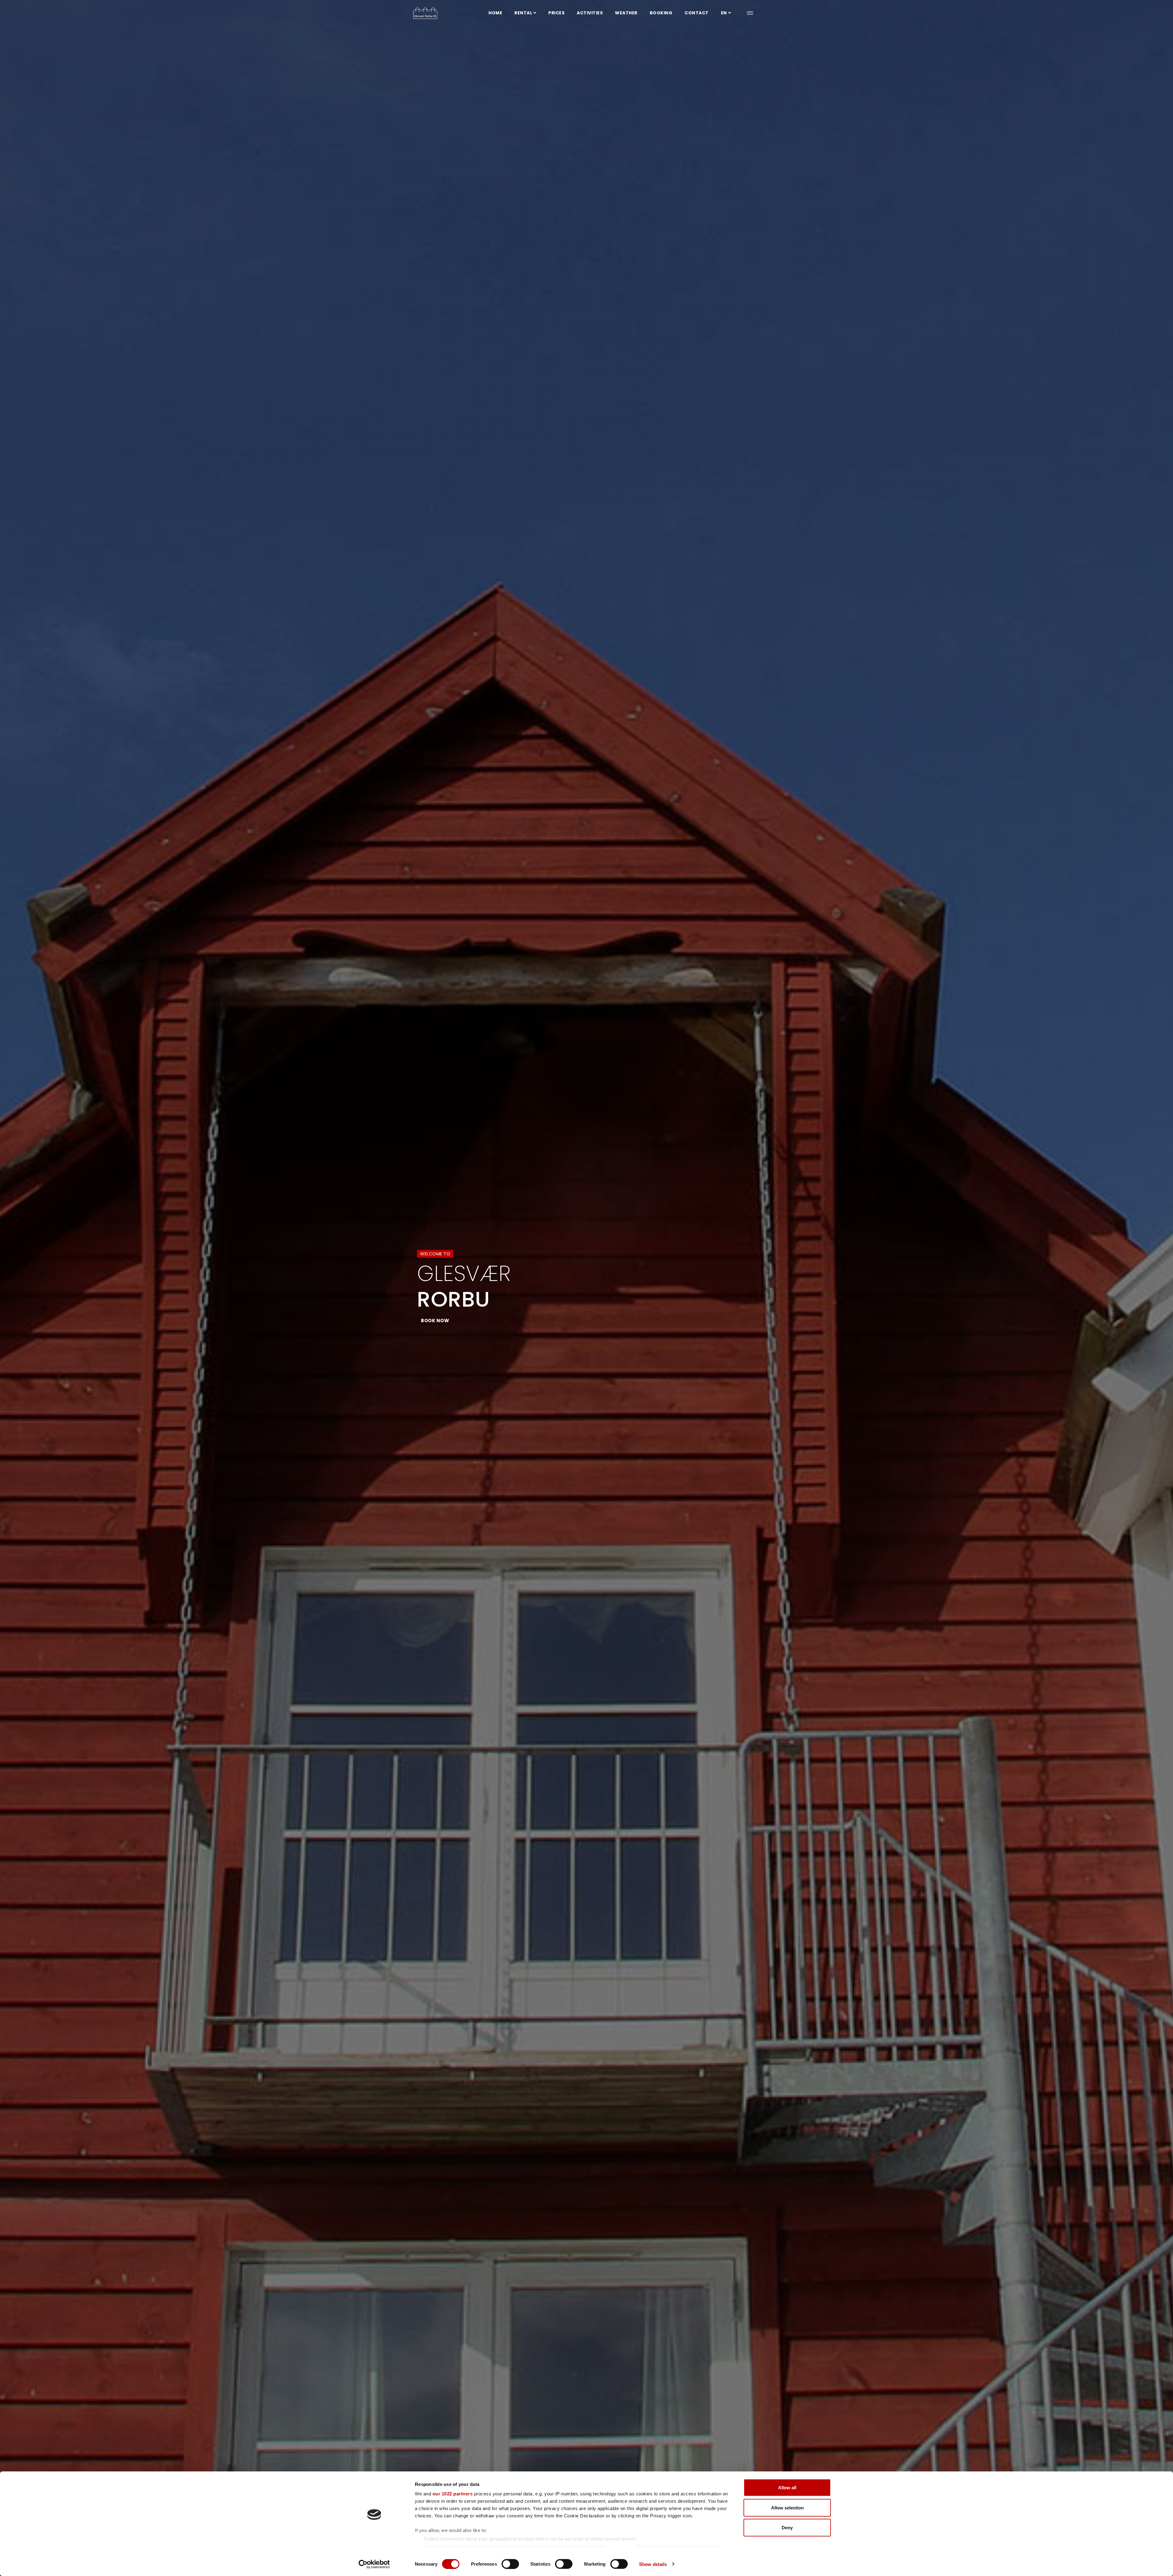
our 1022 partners (453, 2494)
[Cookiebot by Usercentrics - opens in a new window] (374, 2564)
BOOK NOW (436, 1321)
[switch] (510, 2564)
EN (724, 13)
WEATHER (626, 13)
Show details (653, 2564)
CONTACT (697, 13)
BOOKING (661, 13)
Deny (787, 2528)
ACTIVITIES (590, 13)
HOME (495, 13)
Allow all (787, 2488)
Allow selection (787, 2507)
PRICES (556, 13)
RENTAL (523, 13)
